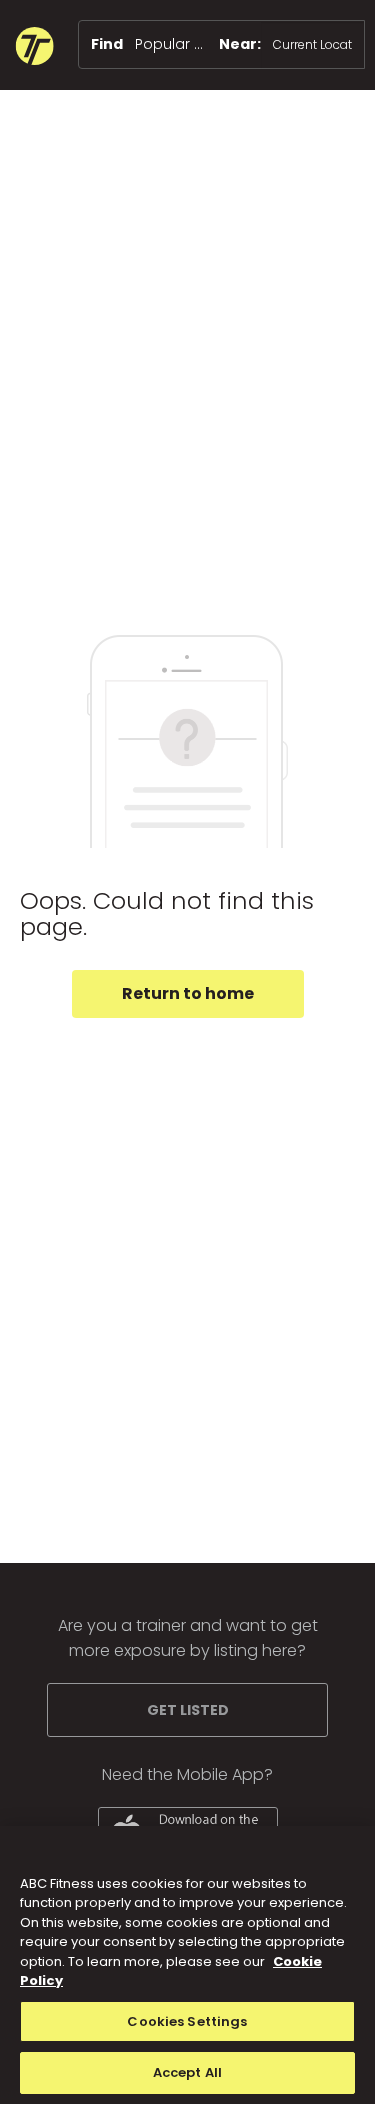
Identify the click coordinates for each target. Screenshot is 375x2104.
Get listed (188, 1710)
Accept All (187, 2072)
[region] (187, 1965)
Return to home (188, 993)
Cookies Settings (187, 2021)
